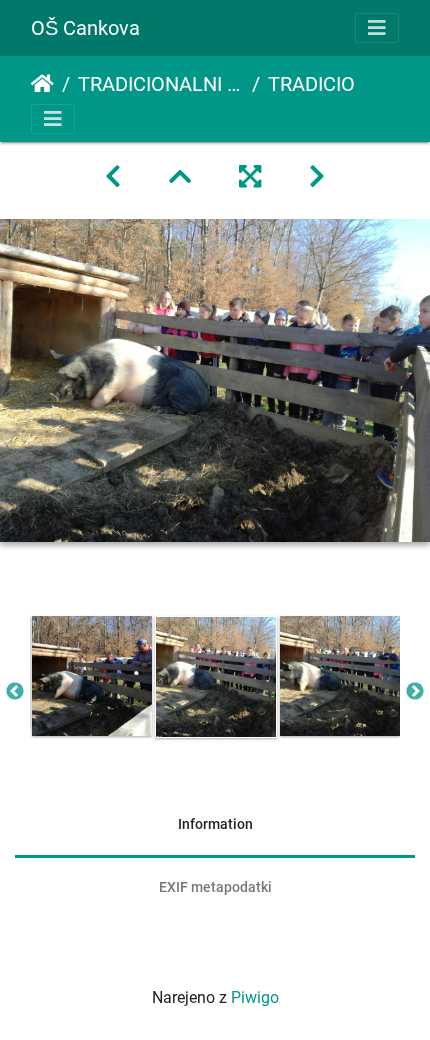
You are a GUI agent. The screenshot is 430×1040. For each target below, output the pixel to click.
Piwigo (255, 997)
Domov (42, 84)
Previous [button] (15, 692)
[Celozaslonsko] (250, 177)
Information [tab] (215, 824)
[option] (92, 676)
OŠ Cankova (85, 28)
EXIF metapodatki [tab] (215, 887)
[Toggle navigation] (377, 28)
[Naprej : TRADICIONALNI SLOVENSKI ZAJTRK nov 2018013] (317, 177)
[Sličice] (180, 177)
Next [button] (415, 692)
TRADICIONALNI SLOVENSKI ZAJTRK (161, 84)
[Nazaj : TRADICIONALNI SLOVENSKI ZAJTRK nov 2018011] (113, 177)
